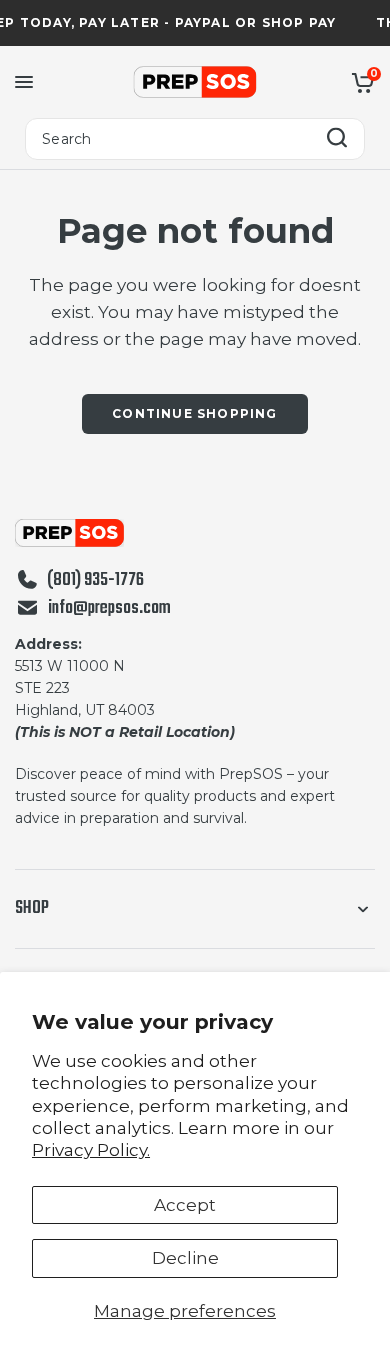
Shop (32, 908)
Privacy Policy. (91, 1150)
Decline (185, 1258)
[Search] (337, 139)
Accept (185, 1205)
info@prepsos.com (109, 609)
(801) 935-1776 (95, 581)
